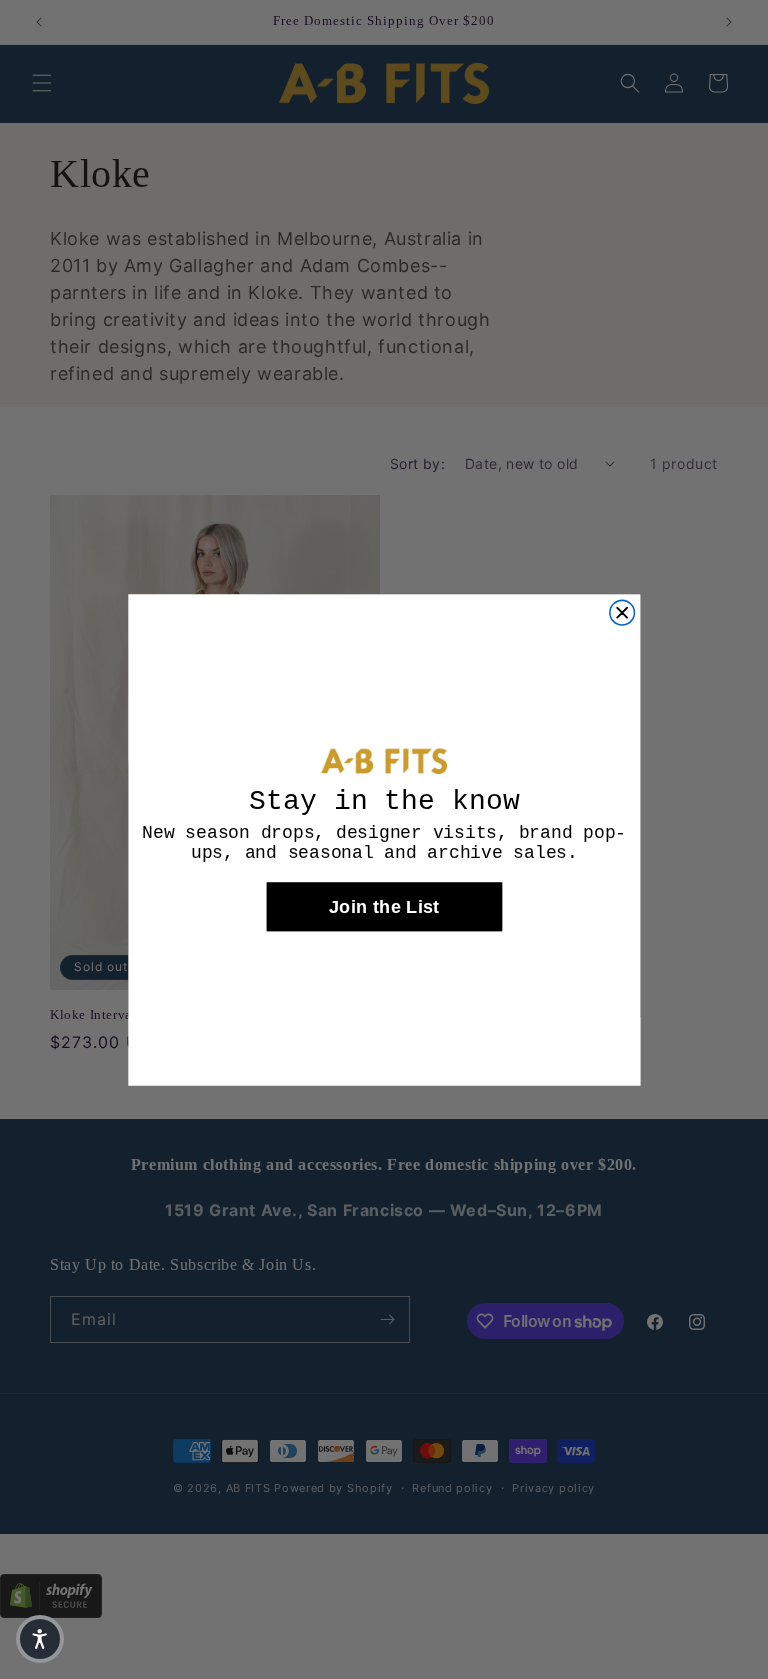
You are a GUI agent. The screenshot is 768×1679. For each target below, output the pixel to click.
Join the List (384, 905)
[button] (40, 1639)
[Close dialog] (621, 612)
